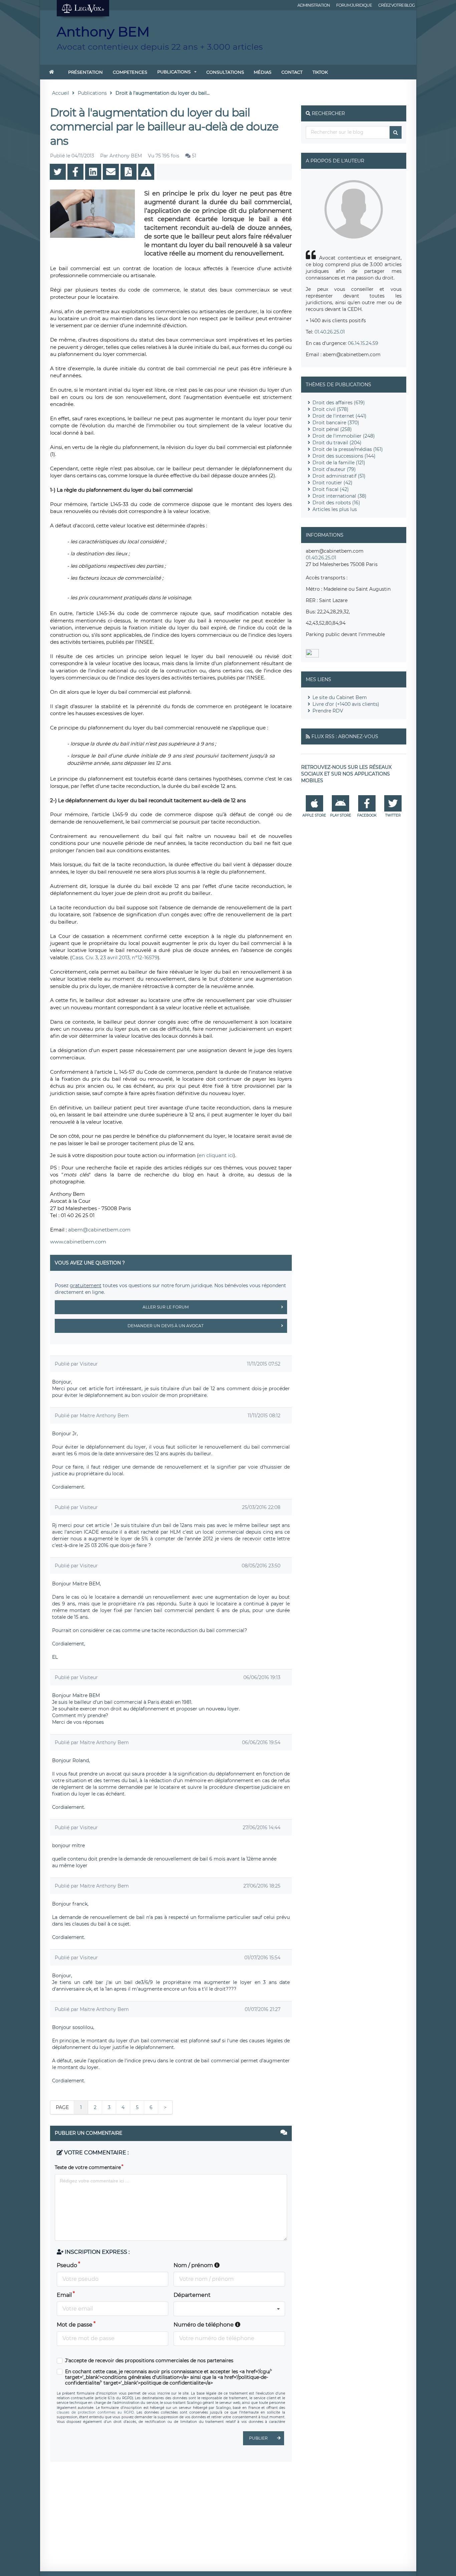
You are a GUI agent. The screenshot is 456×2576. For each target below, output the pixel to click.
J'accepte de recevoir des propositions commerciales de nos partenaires (149, 2361)
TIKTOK (320, 72)
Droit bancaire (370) (336, 423)
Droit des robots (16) (336, 503)
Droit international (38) (339, 496)
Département (192, 2295)
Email (64, 2295)
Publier (258, 2438)
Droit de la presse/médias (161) (348, 449)
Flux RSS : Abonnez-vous (345, 736)
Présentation (85, 72)
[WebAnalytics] (312, 656)
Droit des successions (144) (344, 456)
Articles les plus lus (335, 509)
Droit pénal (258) (332, 429)
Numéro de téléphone (204, 2325)
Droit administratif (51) (339, 476)
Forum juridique (354, 5)
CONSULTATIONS (225, 72)
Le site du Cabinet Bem (340, 697)
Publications (174, 72)
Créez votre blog (396, 5)
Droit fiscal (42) (331, 489)
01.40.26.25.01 (330, 332)
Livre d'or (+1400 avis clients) (346, 704)
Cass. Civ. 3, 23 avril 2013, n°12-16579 (115, 957)
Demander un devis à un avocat (166, 1326)
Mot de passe (75, 2325)
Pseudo (67, 2265)
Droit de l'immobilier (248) (344, 436)
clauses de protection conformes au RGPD (95, 2412)
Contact (292, 72)
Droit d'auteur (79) (334, 469)
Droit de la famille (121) (339, 463)
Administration (314, 5)
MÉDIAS (263, 72)
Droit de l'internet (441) (339, 416)
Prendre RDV (328, 711)
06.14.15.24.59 (363, 343)
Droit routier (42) (332, 483)
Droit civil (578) (330, 409)
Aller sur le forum (166, 1307)
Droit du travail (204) (337, 443)
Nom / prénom (194, 2265)
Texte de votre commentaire (88, 2167)
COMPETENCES (130, 72)
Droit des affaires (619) (339, 403)
